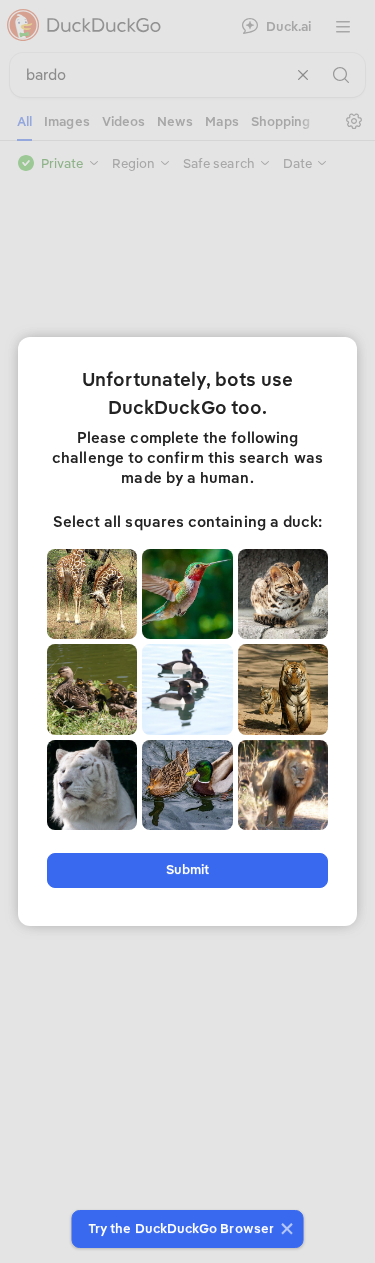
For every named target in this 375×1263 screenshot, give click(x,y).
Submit (187, 869)
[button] (284, 1229)
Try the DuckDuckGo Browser (181, 1228)
